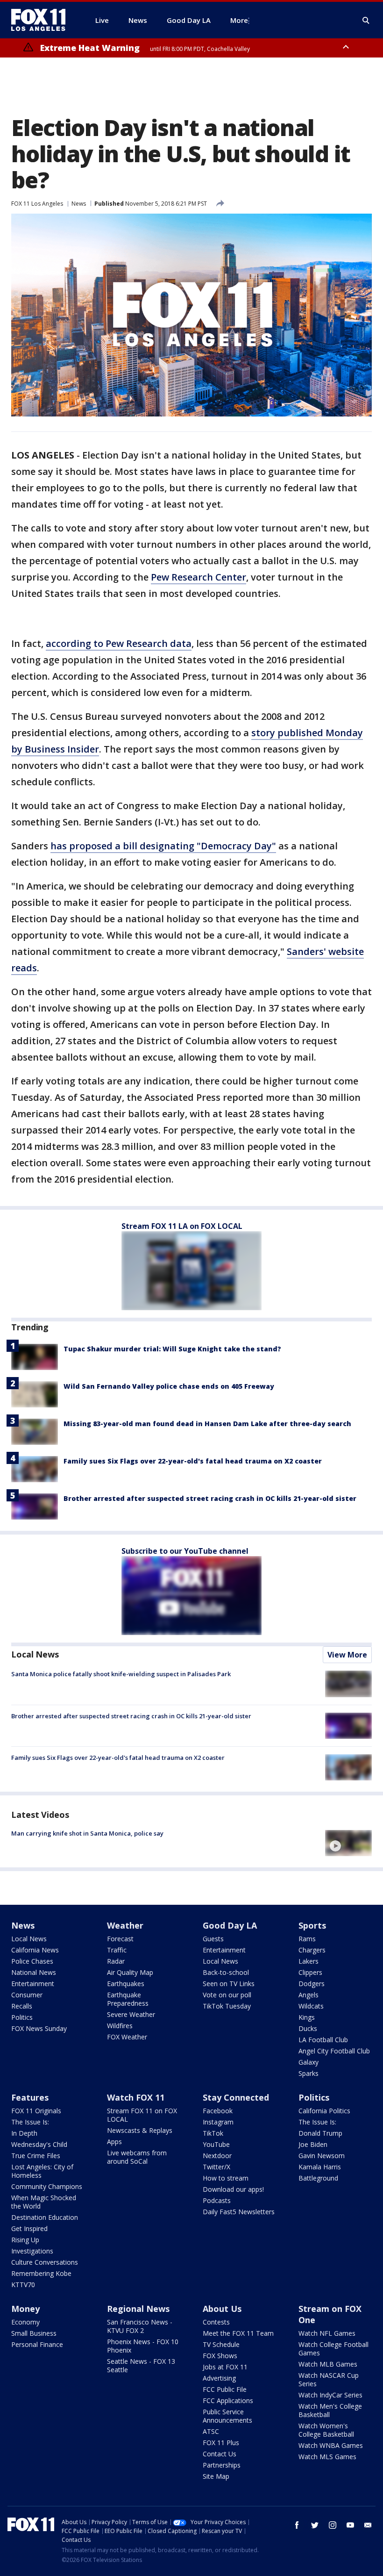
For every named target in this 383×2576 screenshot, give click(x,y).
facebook (297, 2525)
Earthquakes (126, 1984)
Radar (116, 1961)
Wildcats (311, 2006)
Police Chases (32, 1961)
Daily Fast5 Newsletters (239, 2212)
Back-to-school (226, 1972)
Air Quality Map (130, 1972)
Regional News (138, 2309)
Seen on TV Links (229, 1984)
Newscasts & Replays (140, 2130)
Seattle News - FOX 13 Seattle (141, 2365)
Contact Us (220, 2454)
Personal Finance (37, 2344)
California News (35, 1950)
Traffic (117, 1950)
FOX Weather (127, 2037)
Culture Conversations (45, 2262)
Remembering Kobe (41, 2273)
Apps (114, 2142)
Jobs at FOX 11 (225, 2367)
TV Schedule (221, 2344)
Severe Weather (131, 2014)
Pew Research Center (199, 577)
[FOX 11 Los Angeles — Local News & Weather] (42, 20)
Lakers (309, 1961)
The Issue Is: (30, 2122)
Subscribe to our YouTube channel (185, 1551)
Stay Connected (236, 2097)
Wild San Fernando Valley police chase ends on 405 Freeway (169, 1386)
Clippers (310, 1972)
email (368, 2525)
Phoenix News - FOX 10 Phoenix (143, 2346)
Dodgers (312, 1984)
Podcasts (217, 2200)
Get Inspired (29, 2228)
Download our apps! (233, 2189)
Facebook (218, 2111)
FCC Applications (228, 2400)
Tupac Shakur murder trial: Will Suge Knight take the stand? (172, 1349)
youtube (350, 2525)
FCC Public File (225, 2389)
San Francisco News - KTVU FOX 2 (140, 2326)
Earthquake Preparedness (128, 1999)
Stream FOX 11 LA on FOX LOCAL (182, 1226)
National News (34, 1972)
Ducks (308, 2028)
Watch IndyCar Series (330, 2395)
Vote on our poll (227, 1995)
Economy (25, 2322)
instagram (333, 2525)
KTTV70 (23, 2285)
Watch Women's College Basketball (326, 2430)
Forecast (120, 1939)
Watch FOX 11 (136, 2097)
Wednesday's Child (39, 2144)
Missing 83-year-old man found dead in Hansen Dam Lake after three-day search (207, 1424)
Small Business (34, 2333)
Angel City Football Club (334, 2051)
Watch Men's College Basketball (330, 2410)
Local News (35, 1654)
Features (30, 2097)
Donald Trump (320, 2133)
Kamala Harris (320, 2167)
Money (25, 2309)
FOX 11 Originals (36, 2111)
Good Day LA (230, 1925)
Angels (309, 1995)
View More (347, 1655)
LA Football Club (323, 2040)
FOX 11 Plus (221, 2443)
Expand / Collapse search (366, 21)
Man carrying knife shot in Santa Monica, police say (87, 1833)
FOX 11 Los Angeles (37, 204)
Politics (22, 2017)
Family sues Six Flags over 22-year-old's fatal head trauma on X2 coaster (193, 1461)
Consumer (27, 1995)
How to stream (226, 2178)
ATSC (211, 2431)
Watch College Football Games (333, 2349)
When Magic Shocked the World (44, 2202)
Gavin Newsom (322, 2156)
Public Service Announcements (227, 2416)
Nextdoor (217, 2156)
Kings (307, 2017)
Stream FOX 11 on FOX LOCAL (142, 2115)
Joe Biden (313, 2144)
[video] (348, 1843)
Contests (216, 2322)
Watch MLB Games (328, 2364)
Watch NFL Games (327, 2333)
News (79, 204)
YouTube (216, 2144)
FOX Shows (220, 2356)
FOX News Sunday (39, 2028)
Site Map (216, 2476)
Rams (307, 1939)
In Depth (24, 2133)
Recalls (22, 2006)
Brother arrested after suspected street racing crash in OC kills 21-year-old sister (210, 1498)
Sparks (309, 2073)
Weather (125, 1925)
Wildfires (120, 2026)
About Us (222, 2309)
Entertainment (33, 1984)
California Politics (324, 2111)
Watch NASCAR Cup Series (329, 2379)
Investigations (32, 2251)
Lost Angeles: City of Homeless (42, 2171)
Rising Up (25, 2240)
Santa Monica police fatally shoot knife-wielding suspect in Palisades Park (121, 1674)
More (239, 20)
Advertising (219, 2378)
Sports (312, 1925)
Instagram (218, 2122)
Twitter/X (216, 2167)
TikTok (213, 2133)
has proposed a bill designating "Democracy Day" (163, 846)
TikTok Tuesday (227, 2006)
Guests (213, 1939)
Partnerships (222, 2465)
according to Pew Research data (119, 643)
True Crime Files (36, 2156)
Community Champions (47, 2186)
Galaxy (309, 2062)
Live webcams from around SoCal (137, 2157)
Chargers (312, 1950)
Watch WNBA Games (331, 2445)
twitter (315, 2525)
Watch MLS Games (327, 2457)
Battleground (318, 2178)
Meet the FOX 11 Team (238, 2333)
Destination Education (45, 2217)
